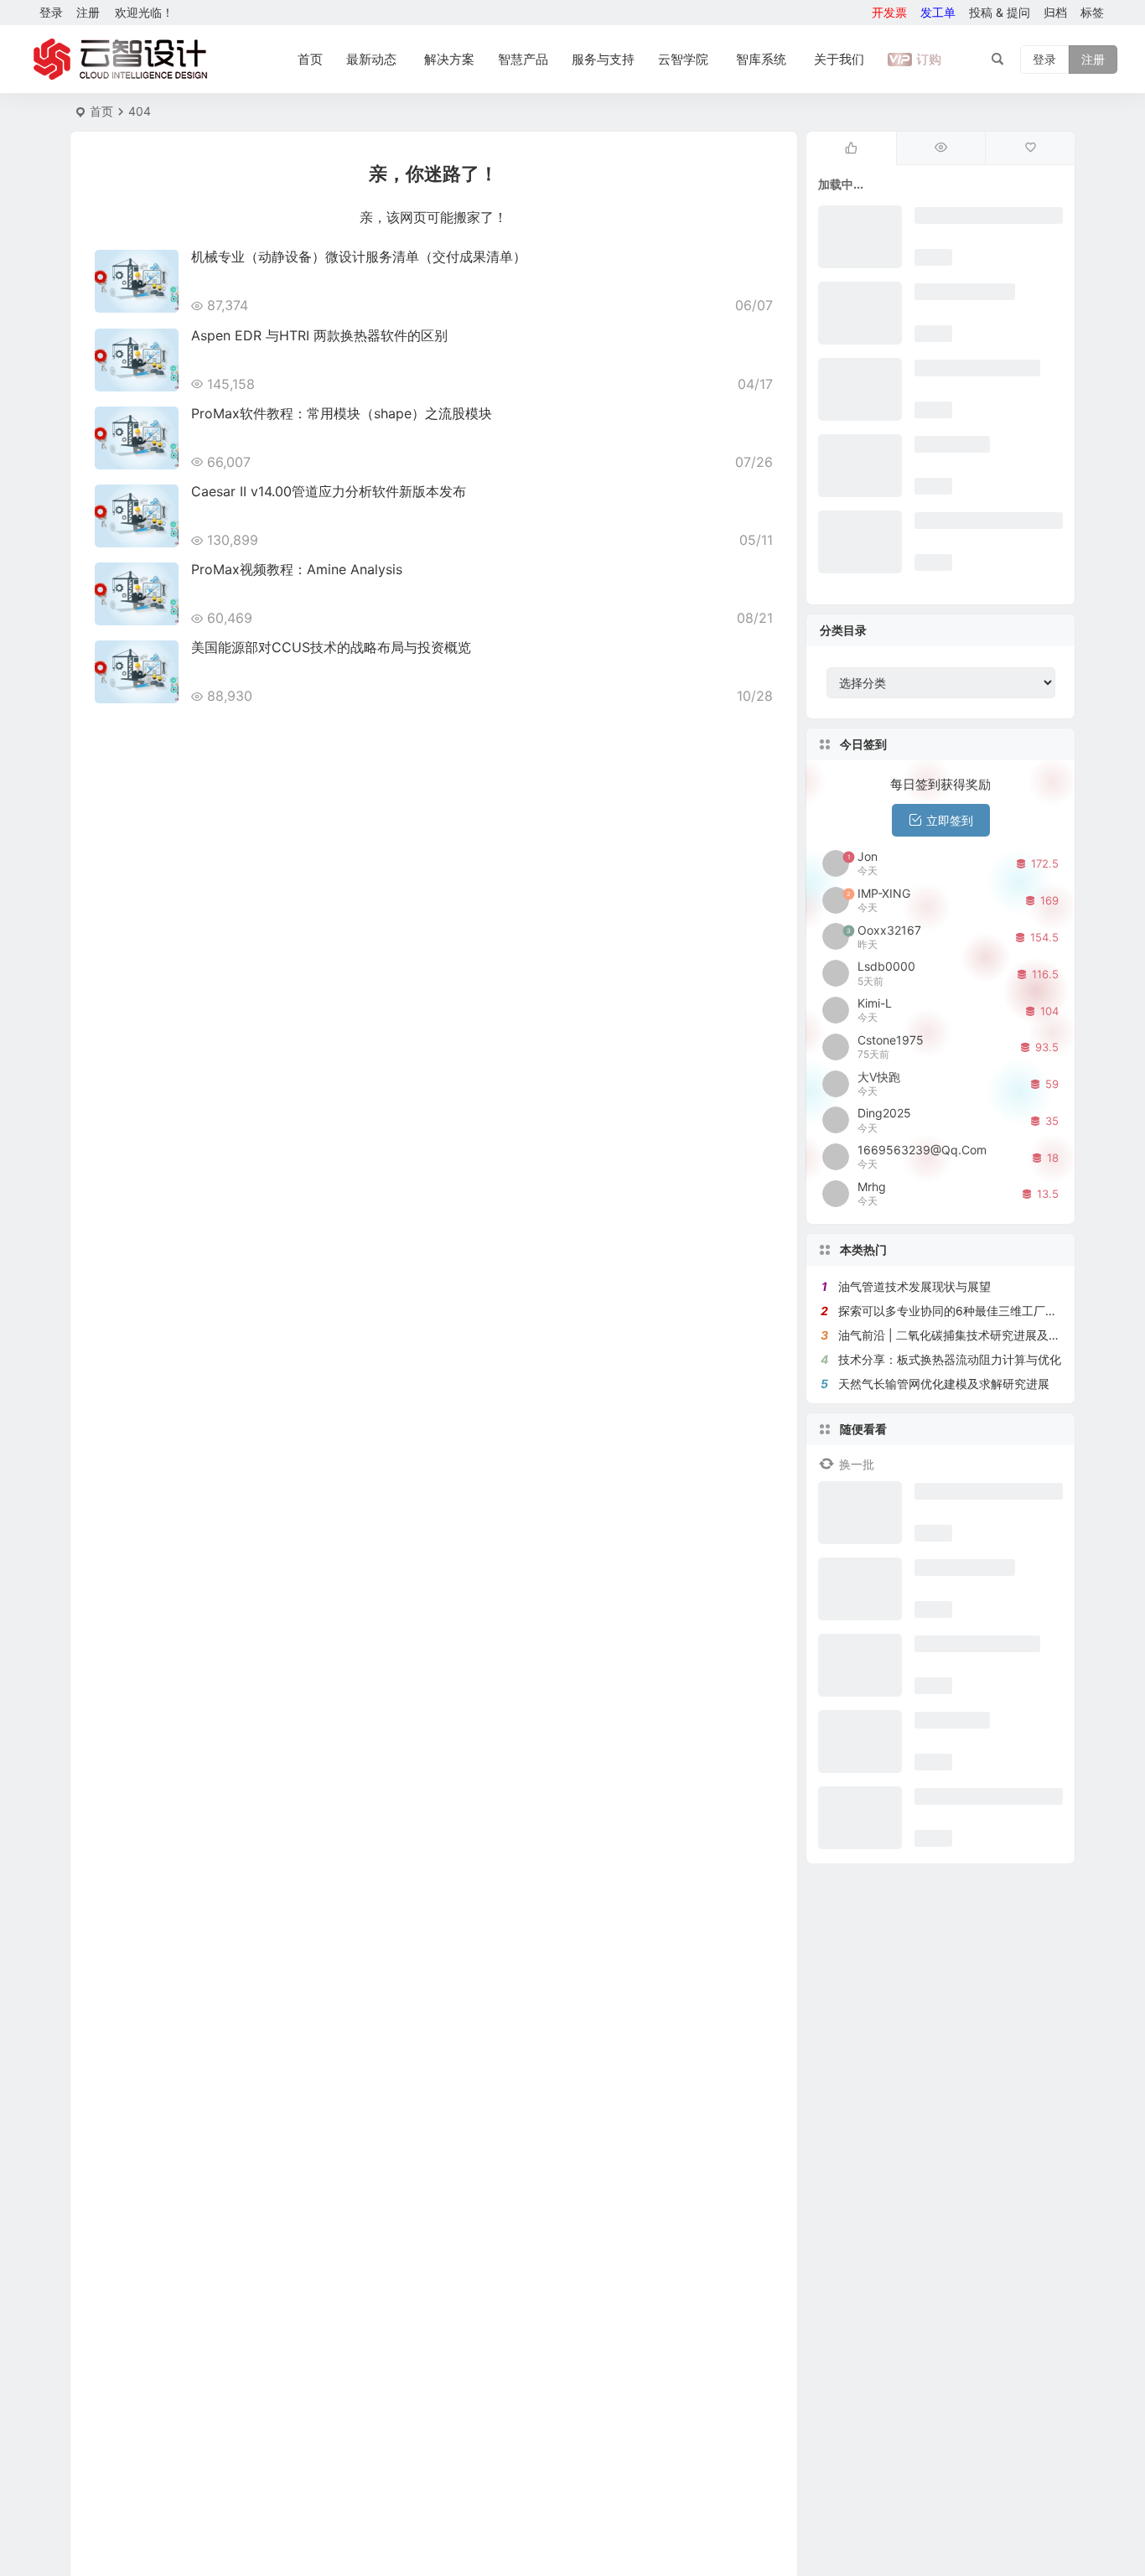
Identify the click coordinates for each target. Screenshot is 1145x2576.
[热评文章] (1030, 148)
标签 (1092, 12)
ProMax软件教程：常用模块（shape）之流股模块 (342, 413)
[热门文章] (941, 148)
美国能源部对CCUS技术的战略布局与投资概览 (331, 647)
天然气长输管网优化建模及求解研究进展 (944, 1384)
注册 (88, 12)
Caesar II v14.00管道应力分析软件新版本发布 (329, 491)
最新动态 (371, 59)
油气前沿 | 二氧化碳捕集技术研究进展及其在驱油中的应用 (990, 1335)
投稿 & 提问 (1000, 12)
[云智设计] (120, 60)
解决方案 (449, 59)
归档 (1055, 12)
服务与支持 (603, 59)
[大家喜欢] (851, 148)
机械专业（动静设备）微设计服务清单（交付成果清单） (359, 257)
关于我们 (839, 59)
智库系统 (761, 59)
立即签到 (950, 820)
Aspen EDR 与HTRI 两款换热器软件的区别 (319, 335)
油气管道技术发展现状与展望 (914, 1286)
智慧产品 (523, 59)
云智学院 (683, 59)
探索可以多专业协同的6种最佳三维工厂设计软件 (965, 1311)
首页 (310, 59)
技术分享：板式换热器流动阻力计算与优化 (950, 1359)
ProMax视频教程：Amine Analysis (297, 569)
